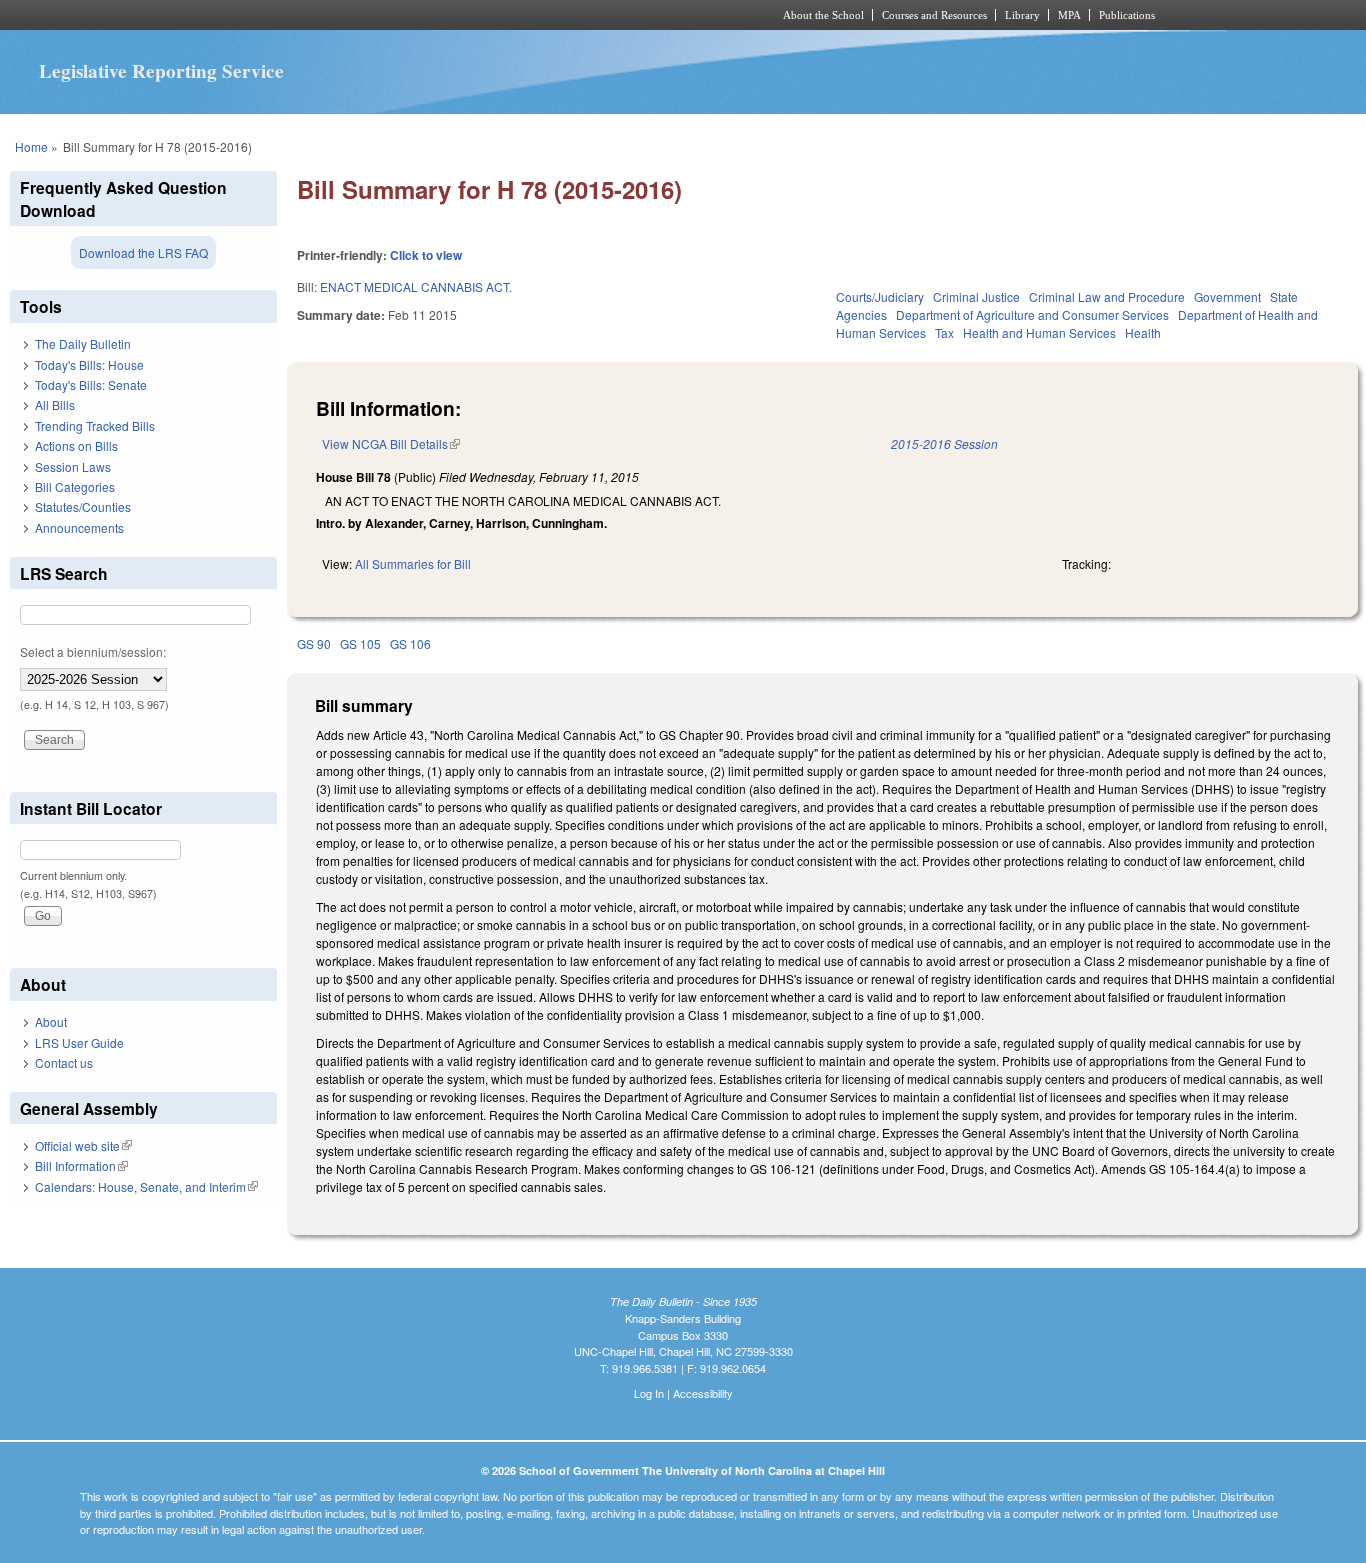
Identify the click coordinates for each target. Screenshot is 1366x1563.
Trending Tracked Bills (95, 425)
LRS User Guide (79, 1042)
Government (1227, 296)
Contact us (64, 1062)
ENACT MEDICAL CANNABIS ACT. (416, 286)
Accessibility (703, 1393)
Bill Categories (75, 486)
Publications (1127, 15)
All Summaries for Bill (413, 563)
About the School (823, 15)
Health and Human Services (1039, 332)
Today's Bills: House (89, 364)
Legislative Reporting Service (161, 71)
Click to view (426, 255)
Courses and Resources (934, 15)
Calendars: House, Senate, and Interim (146, 1186)
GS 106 (410, 643)
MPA (1069, 15)
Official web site (83, 1145)
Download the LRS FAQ (143, 252)
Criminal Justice (976, 296)
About (51, 1021)
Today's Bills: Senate (91, 384)
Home (31, 146)
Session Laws (73, 466)
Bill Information (81, 1165)
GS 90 (314, 643)
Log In (649, 1393)
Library (1022, 15)
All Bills (55, 404)
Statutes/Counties (83, 506)
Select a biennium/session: (93, 651)
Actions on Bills (76, 445)
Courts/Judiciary (880, 296)
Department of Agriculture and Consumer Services (1032, 314)
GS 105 (360, 643)
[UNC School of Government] (418, 15)
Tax (944, 332)
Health (1143, 332)
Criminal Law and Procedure (1107, 296)
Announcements (79, 527)
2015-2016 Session (944, 443)
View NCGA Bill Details (391, 443)
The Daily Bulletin (83, 343)
